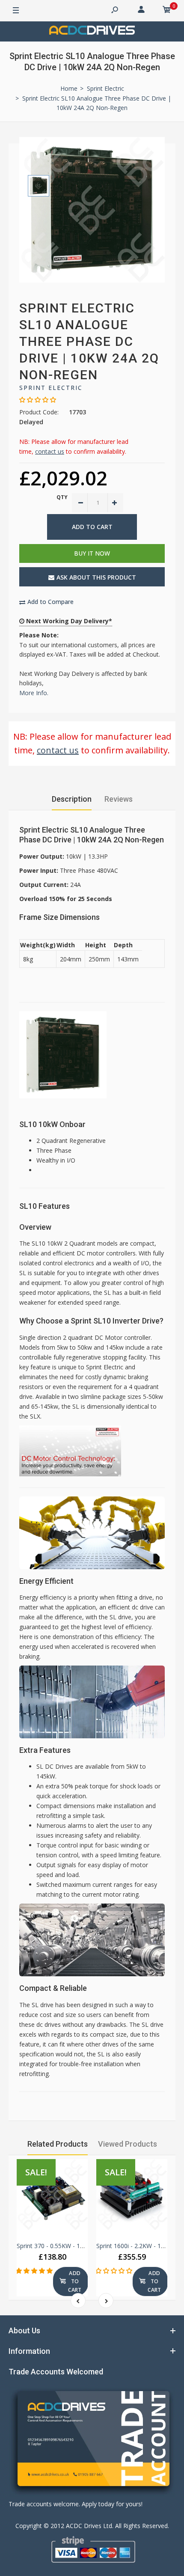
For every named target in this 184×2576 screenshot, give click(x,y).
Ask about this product (96, 577)
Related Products (58, 2144)
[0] (167, 11)
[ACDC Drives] (92, 31)
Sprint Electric (51, 388)
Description (72, 799)
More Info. (34, 693)
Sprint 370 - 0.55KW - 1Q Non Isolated (70, 2246)
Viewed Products (128, 2144)
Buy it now (92, 553)
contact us (50, 451)
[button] (34, 2271)
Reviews (119, 799)
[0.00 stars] (38, 400)
